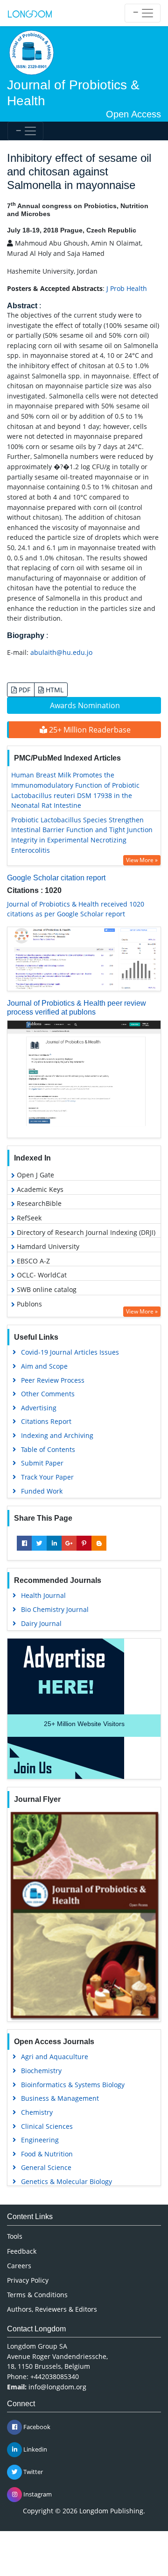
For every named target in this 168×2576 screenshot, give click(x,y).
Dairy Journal (41, 1623)
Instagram (37, 2494)
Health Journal (43, 1595)
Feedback (22, 2251)
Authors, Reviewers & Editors (52, 2309)
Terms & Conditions (37, 2295)
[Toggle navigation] (143, 13)
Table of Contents (48, 1449)
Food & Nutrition (47, 2154)
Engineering (40, 2140)
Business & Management (60, 2098)
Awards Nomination (85, 705)
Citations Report (46, 1421)
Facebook (36, 2427)
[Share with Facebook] (24, 1543)
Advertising (39, 1408)
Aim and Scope (44, 1366)
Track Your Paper (47, 1477)
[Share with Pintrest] (84, 1543)
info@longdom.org (57, 2387)
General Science (46, 2167)
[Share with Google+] (69, 1543)
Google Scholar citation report (56, 878)
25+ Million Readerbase (89, 730)
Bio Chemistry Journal (55, 1609)
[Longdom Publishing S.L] (30, 13)
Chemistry (37, 2112)
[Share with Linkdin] (54, 1543)
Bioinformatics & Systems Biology (73, 2085)
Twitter (32, 2472)
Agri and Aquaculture (55, 2057)
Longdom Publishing (111, 2511)
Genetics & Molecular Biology (66, 2181)
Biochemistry (41, 2071)
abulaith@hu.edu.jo (61, 652)
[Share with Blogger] (99, 1543)
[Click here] (84, 959)
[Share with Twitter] (39, 1543)
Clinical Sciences (47, 2126)
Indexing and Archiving (57, 1435)
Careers (19, 2266)
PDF (24, 690)
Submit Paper (42, 1463)
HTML (54, 690)
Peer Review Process (53, 1380)
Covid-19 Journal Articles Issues (70, 1352)
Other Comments (48, 1394)
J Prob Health (127, 288)
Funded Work (42, 1491)
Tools (15, 2236)
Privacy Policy (28, 2280)
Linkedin (35, 2449)
